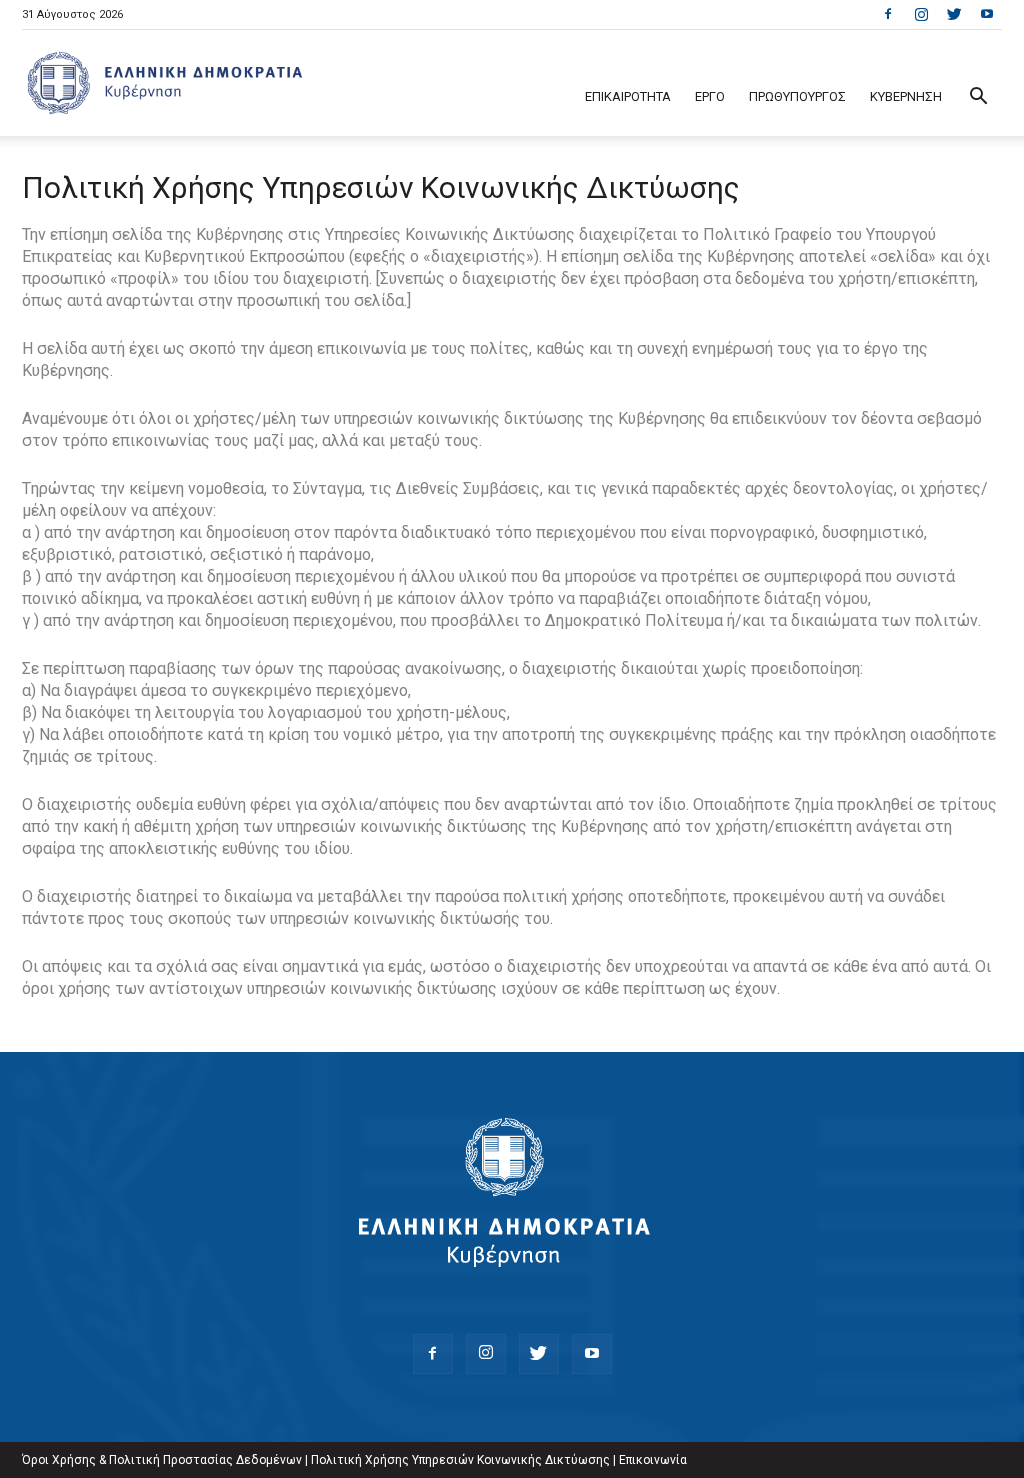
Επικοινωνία (653, 1460)
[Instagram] (921, 14)
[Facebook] (888, 14)
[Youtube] (987, 14)
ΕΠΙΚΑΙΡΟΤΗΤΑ (628, 96)
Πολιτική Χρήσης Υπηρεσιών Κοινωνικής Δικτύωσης (460, 1460)
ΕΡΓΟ (710, 96)
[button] (978, 98)
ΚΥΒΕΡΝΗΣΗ (906, 96)
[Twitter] (954, 14)
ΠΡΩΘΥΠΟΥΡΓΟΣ (797, 96)
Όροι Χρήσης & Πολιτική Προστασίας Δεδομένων (162, 1460)
